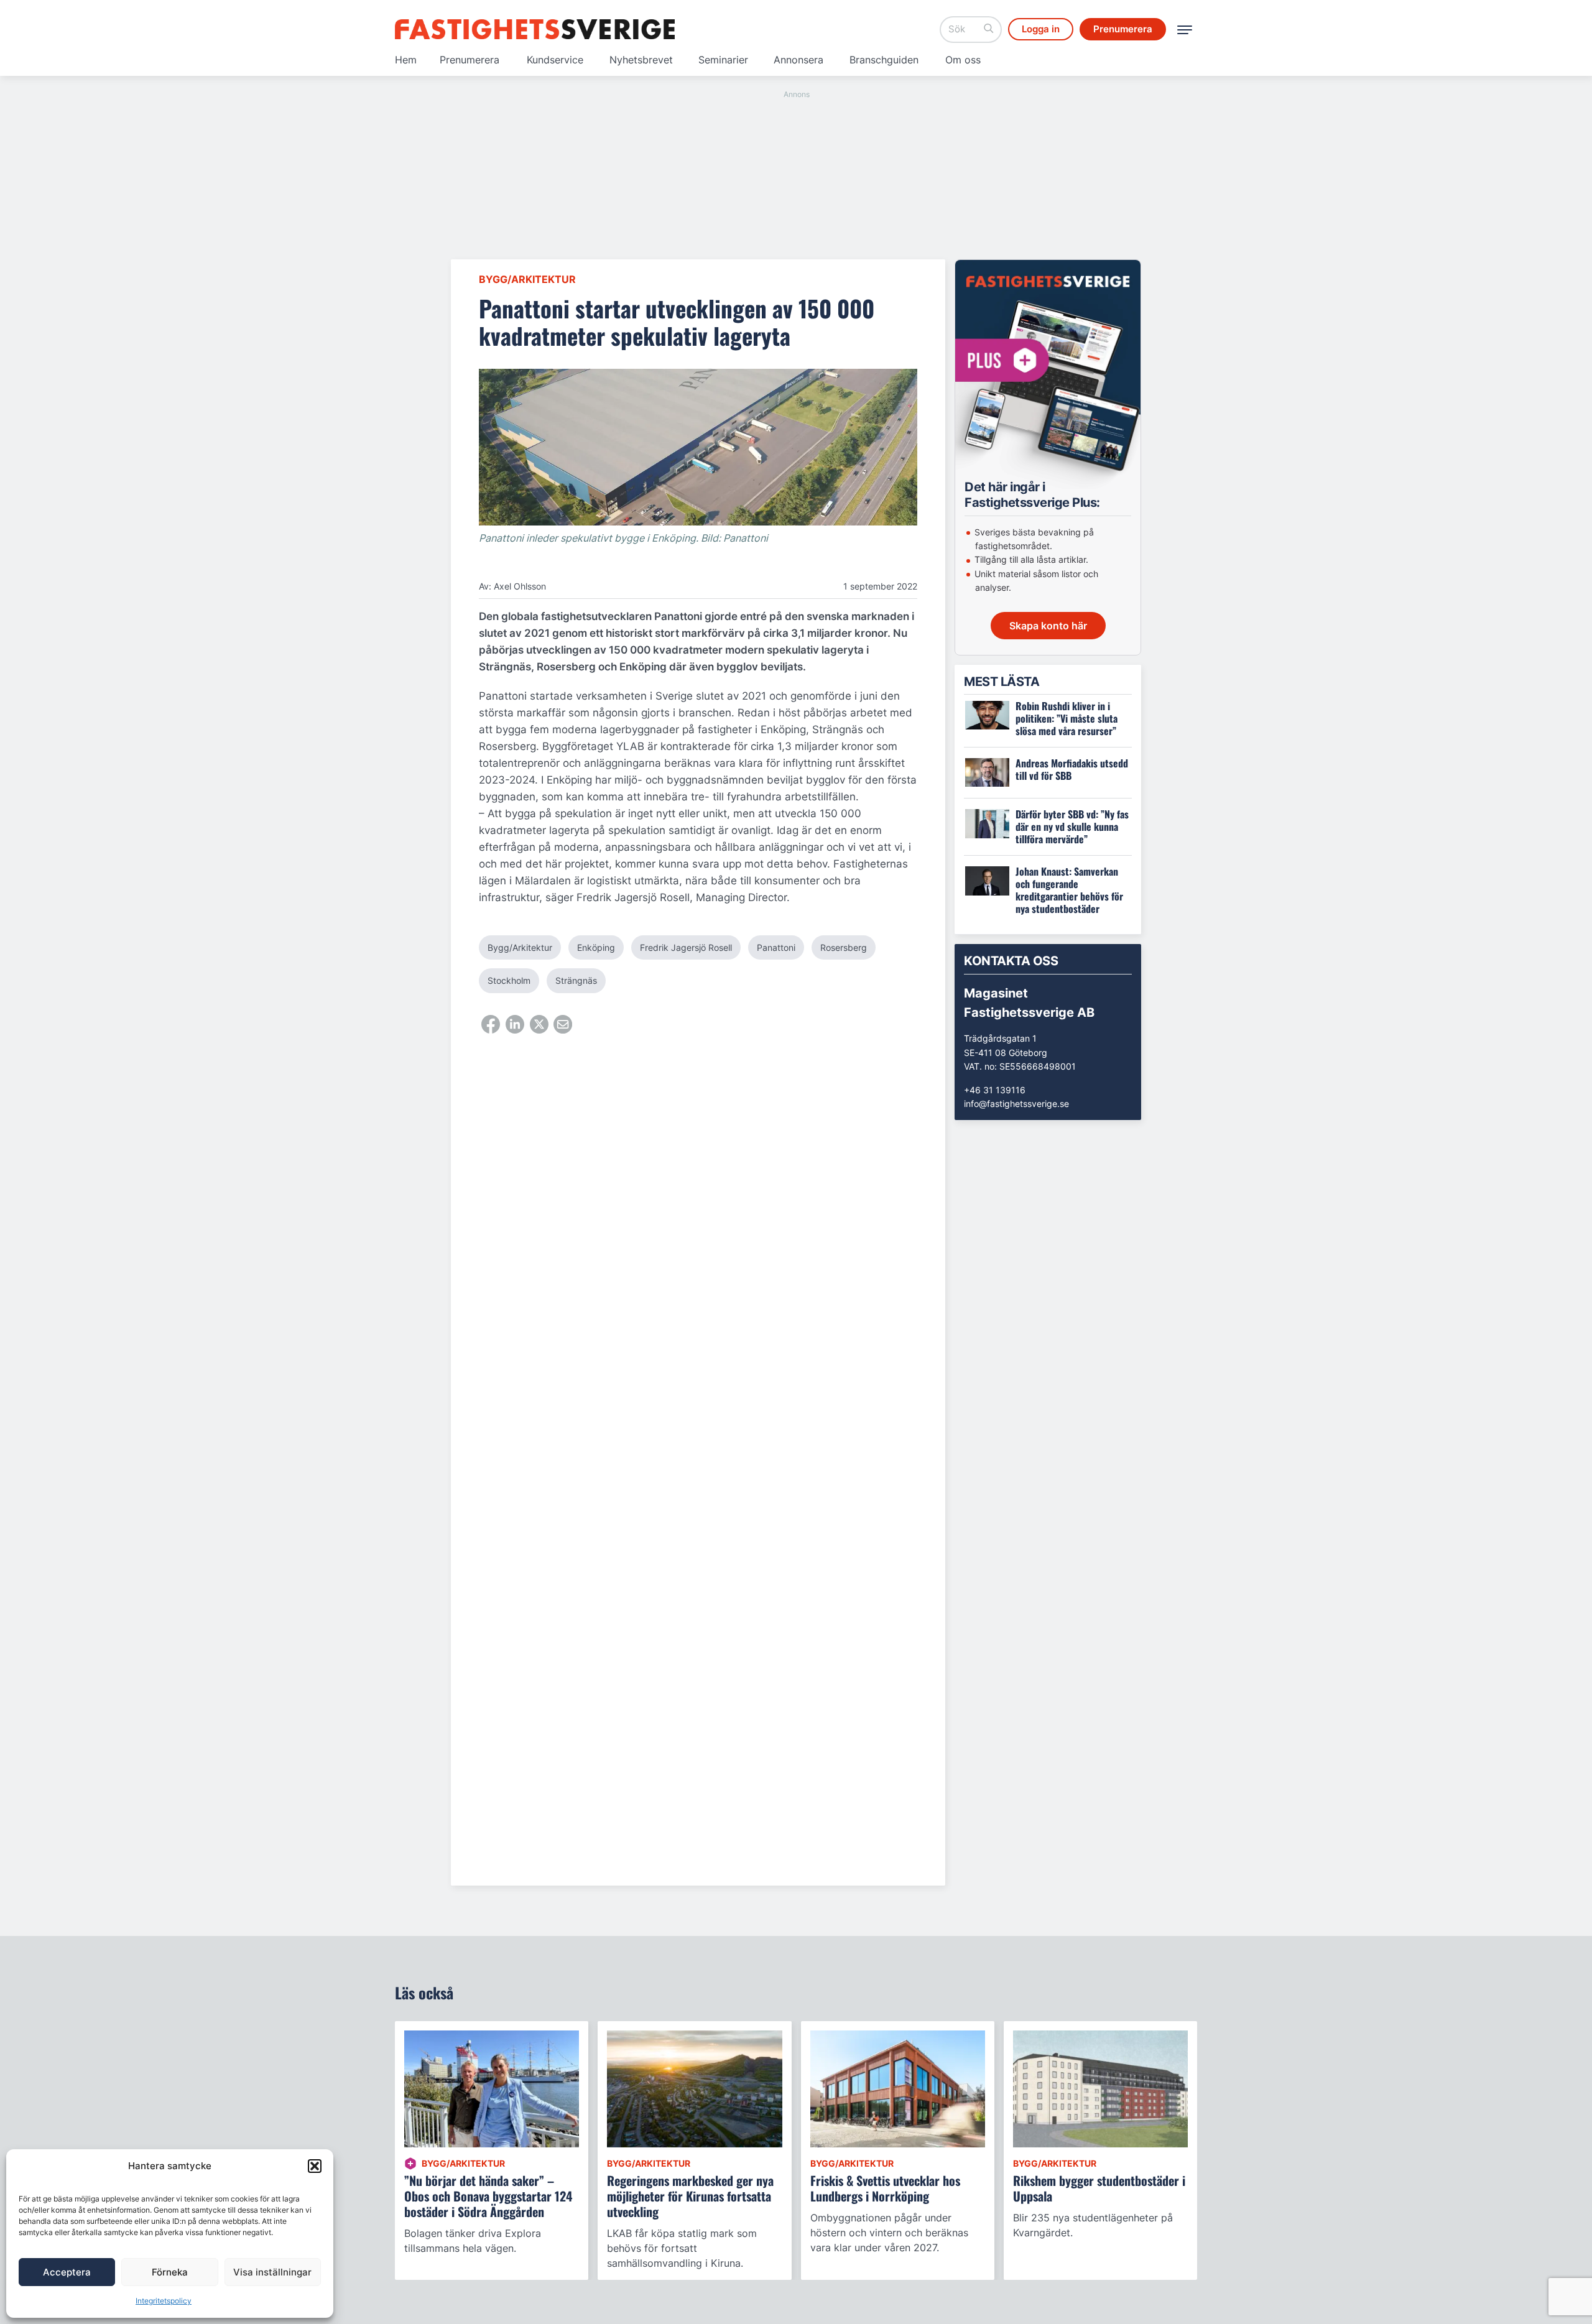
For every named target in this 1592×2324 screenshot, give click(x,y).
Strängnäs (576, 980)
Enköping (596, 947)
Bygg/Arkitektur (527, 279)
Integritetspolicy (164, 2301)
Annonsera (798, 60)
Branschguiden (884, 60)
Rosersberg (844, 947)
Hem (406, 60)
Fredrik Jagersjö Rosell (686, 947)
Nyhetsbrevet (641, 60)
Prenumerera (470, 60)
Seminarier (723, 60)
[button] (315, 2166)
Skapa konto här (1048, 626)
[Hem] (535, 29)
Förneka (170, 2272)
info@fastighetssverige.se (1016, 1104)
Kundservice (555, 60)
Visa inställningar (272, 2272)
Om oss (963, 60)
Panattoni (776, 947)
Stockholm (509, 980)
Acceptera (67, 2272)
